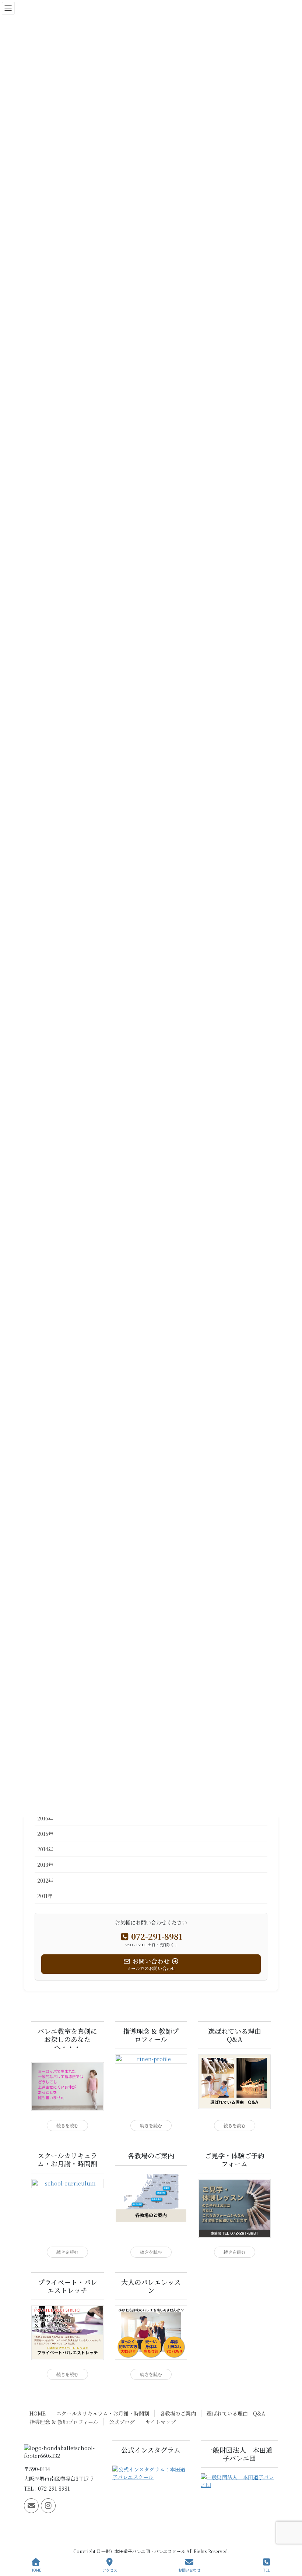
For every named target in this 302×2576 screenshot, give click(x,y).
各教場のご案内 (178, 2413)
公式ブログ (122, 2422)
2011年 (45, 1896)
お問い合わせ (189, 2570)
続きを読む (67, 2126)
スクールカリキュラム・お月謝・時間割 (103, 2413)
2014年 (45, 1849)
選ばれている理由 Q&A (236, 2413)
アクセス (110, 2570)
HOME (38, 2413)
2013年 (45, 1865)
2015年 (45, 1834)
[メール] (31, 2506)
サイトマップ (161, 2422)
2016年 (45, 1818)
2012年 (45, 1880)
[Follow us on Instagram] (48, 2506)
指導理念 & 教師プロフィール (64, 2422)
